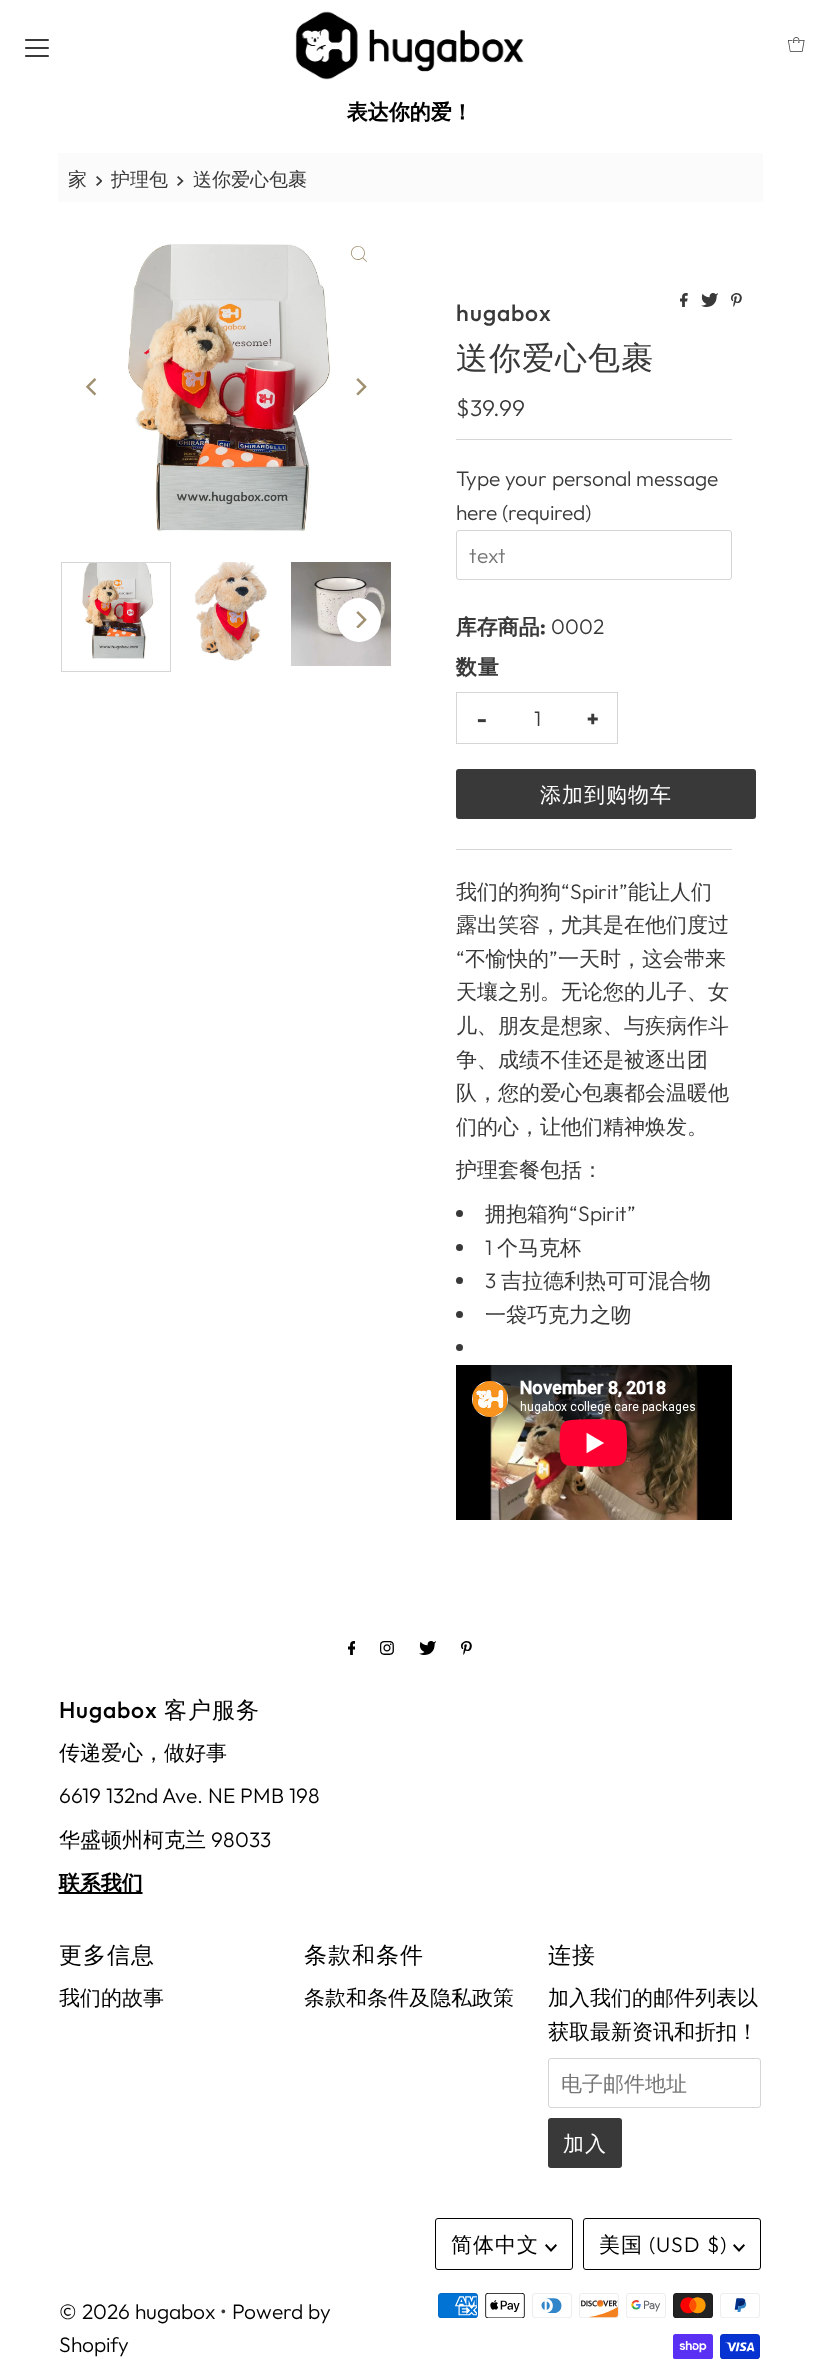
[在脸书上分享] (685, 301)
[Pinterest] (466, 1648)
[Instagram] (387, 1648)
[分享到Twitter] (711, 301)
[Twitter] (427, 1648)
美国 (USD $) (666, 2244)
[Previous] (93, 387)
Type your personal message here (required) (587, 495)
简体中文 (498, 2244)
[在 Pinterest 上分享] (736, 301)
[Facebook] (352, 1648)
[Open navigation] (37, 45)
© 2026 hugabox (137, 2311)
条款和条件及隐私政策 (409, 1997)
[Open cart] (796, 44)
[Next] (359, 387)
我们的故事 (111, 1997)
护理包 (139, 179)
